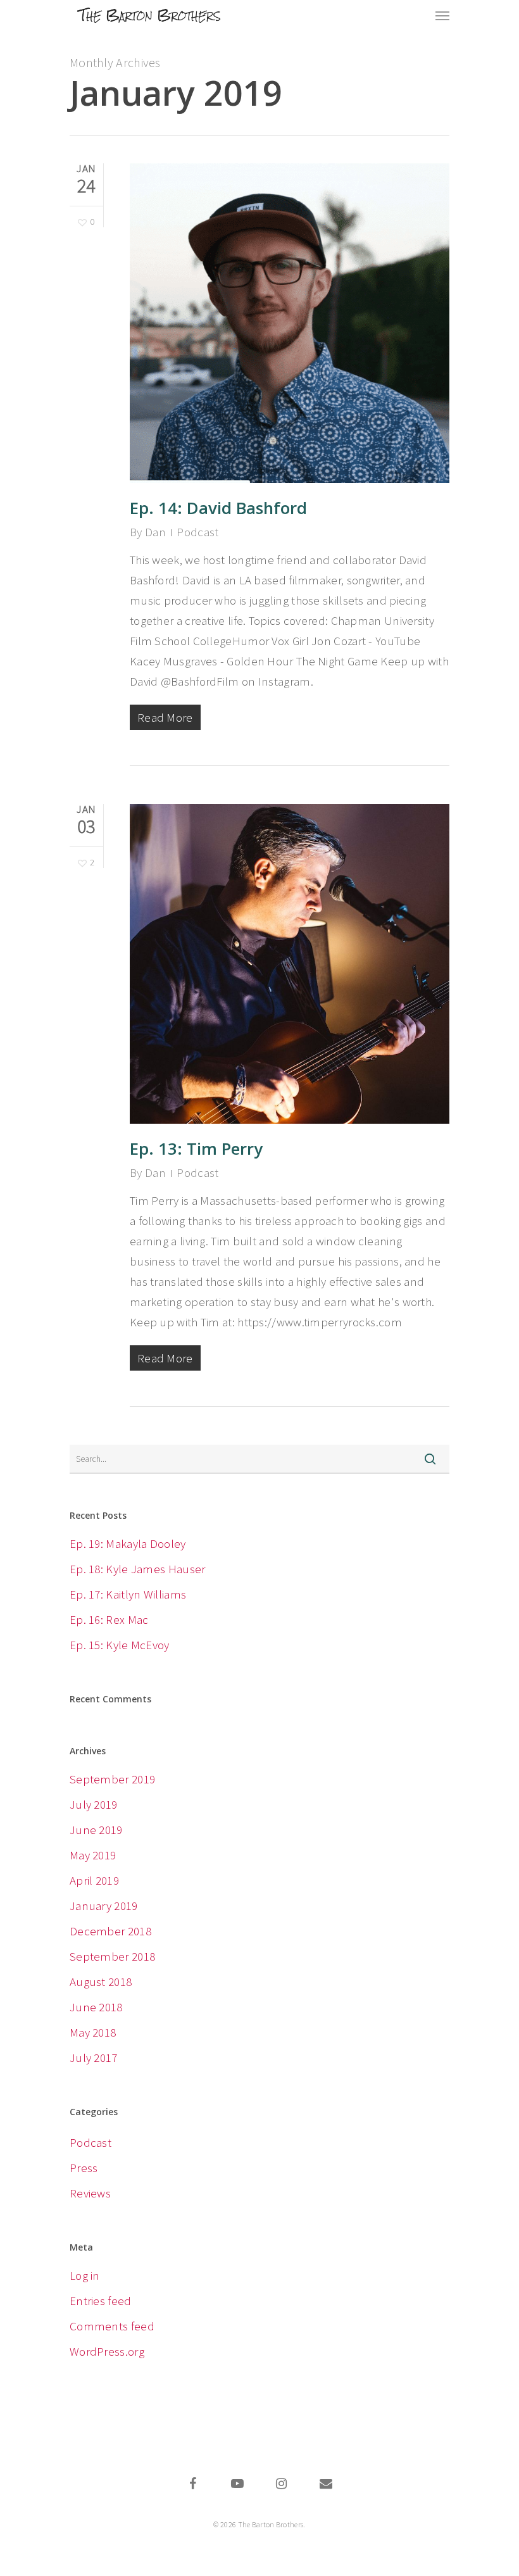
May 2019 (93, 1855)
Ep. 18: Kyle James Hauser (138, 1569)
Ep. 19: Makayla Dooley (128, 1543)
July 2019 (94, 1804)
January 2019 (104, 1906)
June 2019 (96, 1830)
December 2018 (110, 1931)
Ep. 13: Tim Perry (196, 1148)
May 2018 (93, 2032)
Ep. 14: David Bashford (218, 508)
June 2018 (96, 2007)
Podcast (197, 532)
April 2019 (94, 1880)
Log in (85, 2275)
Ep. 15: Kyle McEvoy (120, 1645)
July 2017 (94, 2058)
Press (84, 2168)
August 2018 (101, 1982)
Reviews (90, 2193)
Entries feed (101, 2301)
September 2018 (112, 1956)
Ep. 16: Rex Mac (109, 1619)
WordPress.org (107, 2351)
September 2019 (112, 1779)
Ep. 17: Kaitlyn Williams (128, 1594)
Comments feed (112, 2326)
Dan (155, 532)
